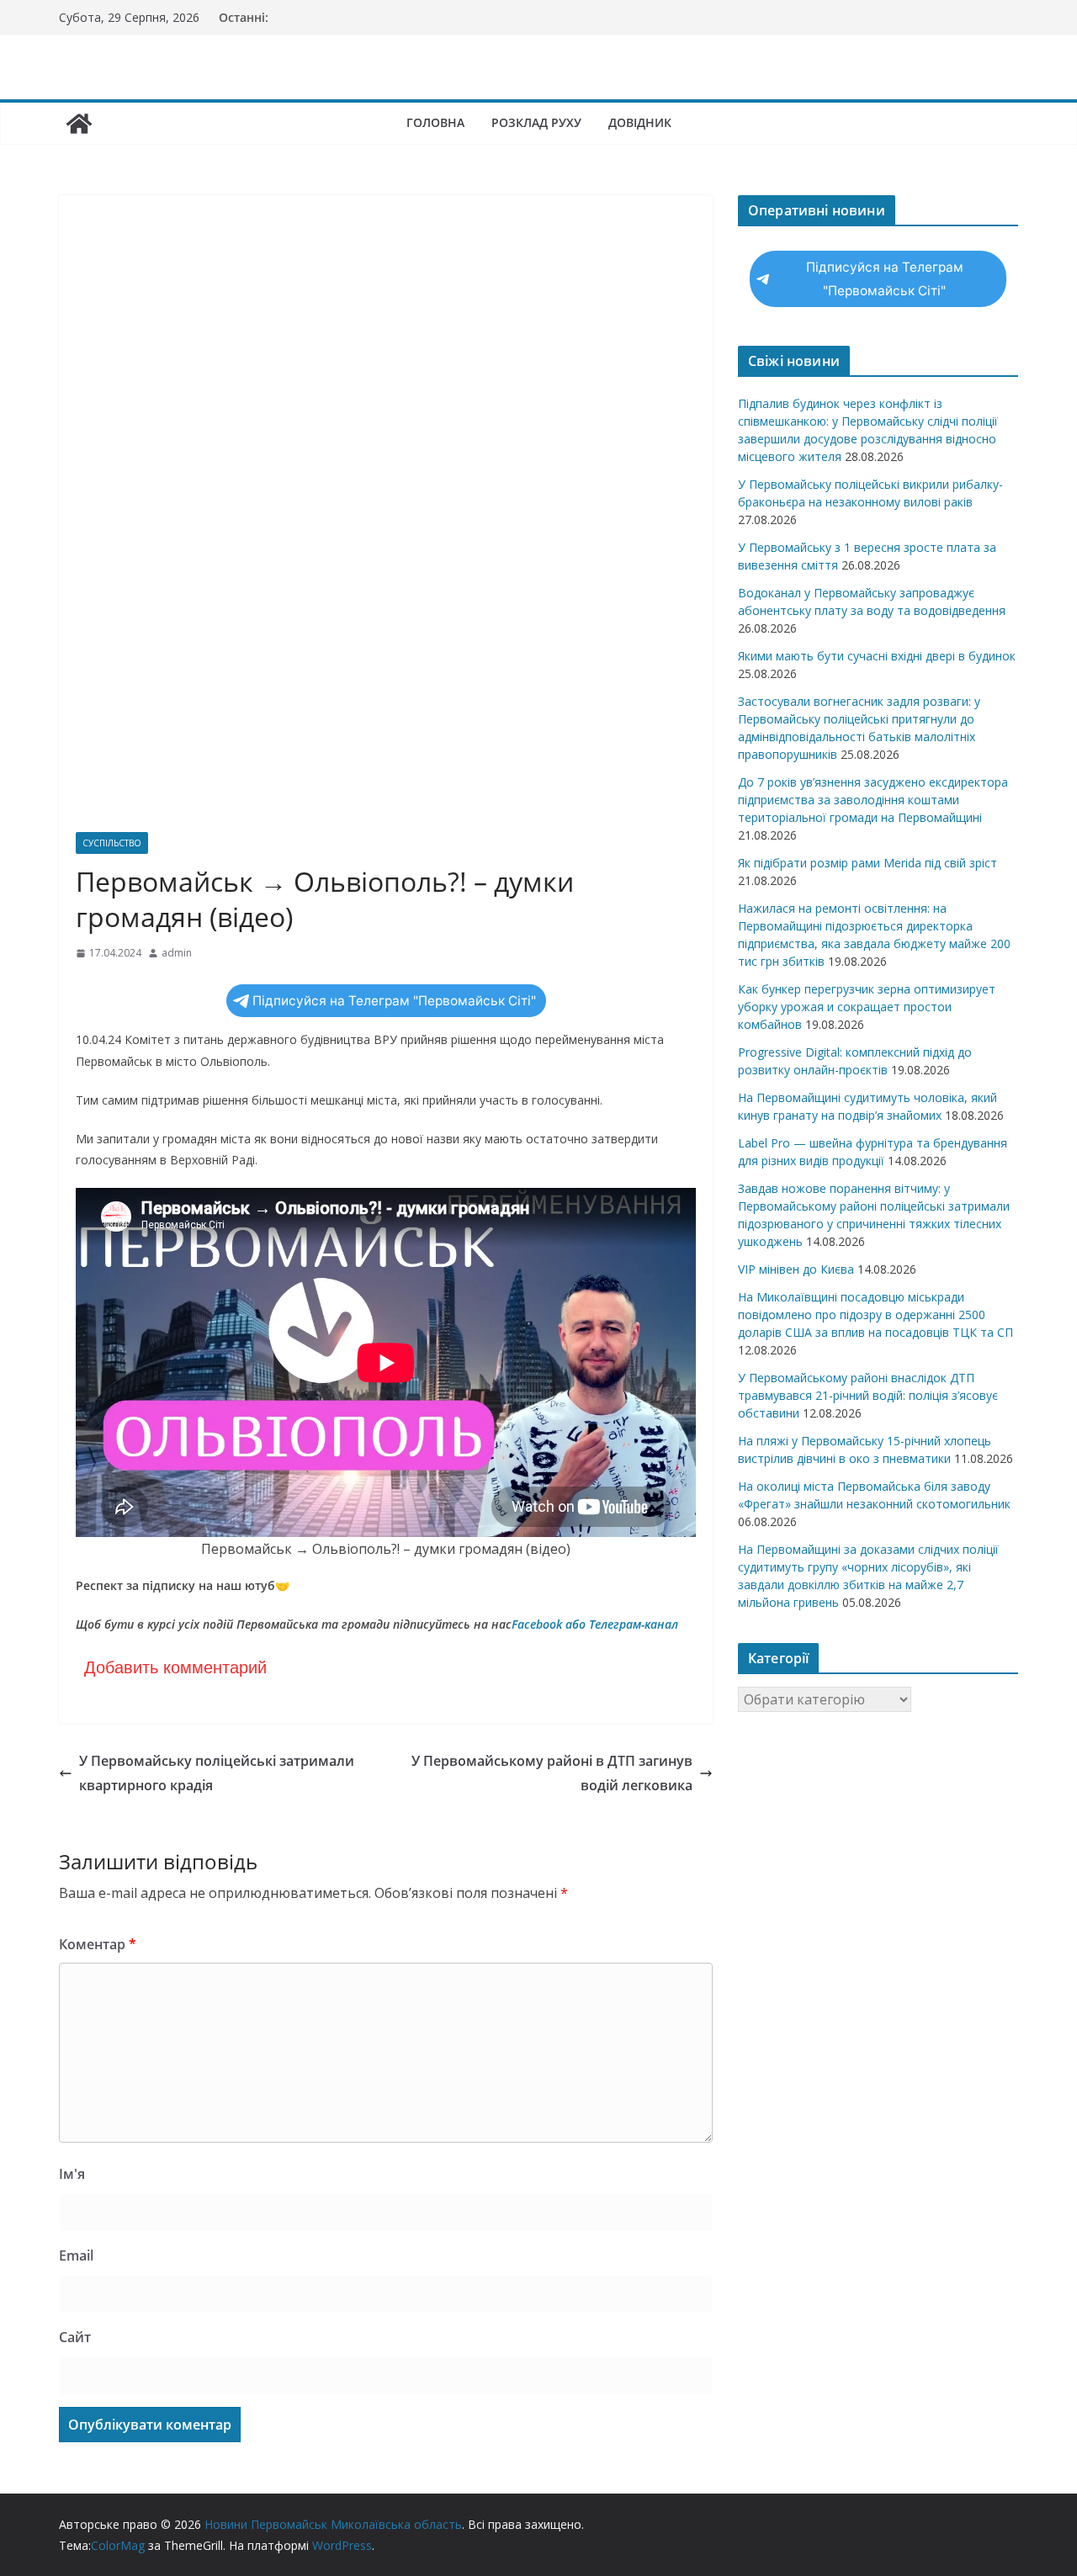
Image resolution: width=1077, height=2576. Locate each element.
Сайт (75, 2337)
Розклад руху (536, 122)
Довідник (640, 122)
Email (76, 2255)
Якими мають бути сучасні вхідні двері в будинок (877, 656)
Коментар (98, 1944)
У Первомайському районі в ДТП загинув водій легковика (552, 1773)
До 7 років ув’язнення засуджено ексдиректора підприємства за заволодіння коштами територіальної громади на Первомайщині (873, 800)
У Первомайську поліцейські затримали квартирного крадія (217, 1773)
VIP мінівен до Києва (796, 1269)
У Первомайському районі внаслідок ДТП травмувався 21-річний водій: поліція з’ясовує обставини (868, 1395)
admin (177, 953)
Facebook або (549, 1624)
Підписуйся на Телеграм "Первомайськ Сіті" (394, 1001)
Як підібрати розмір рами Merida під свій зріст (867, 863)
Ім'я (72, 2174)
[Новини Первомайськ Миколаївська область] (79, 124)
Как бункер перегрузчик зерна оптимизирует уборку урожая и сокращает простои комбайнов (867, 1007)
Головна (435, 122)
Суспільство (112, 843)
